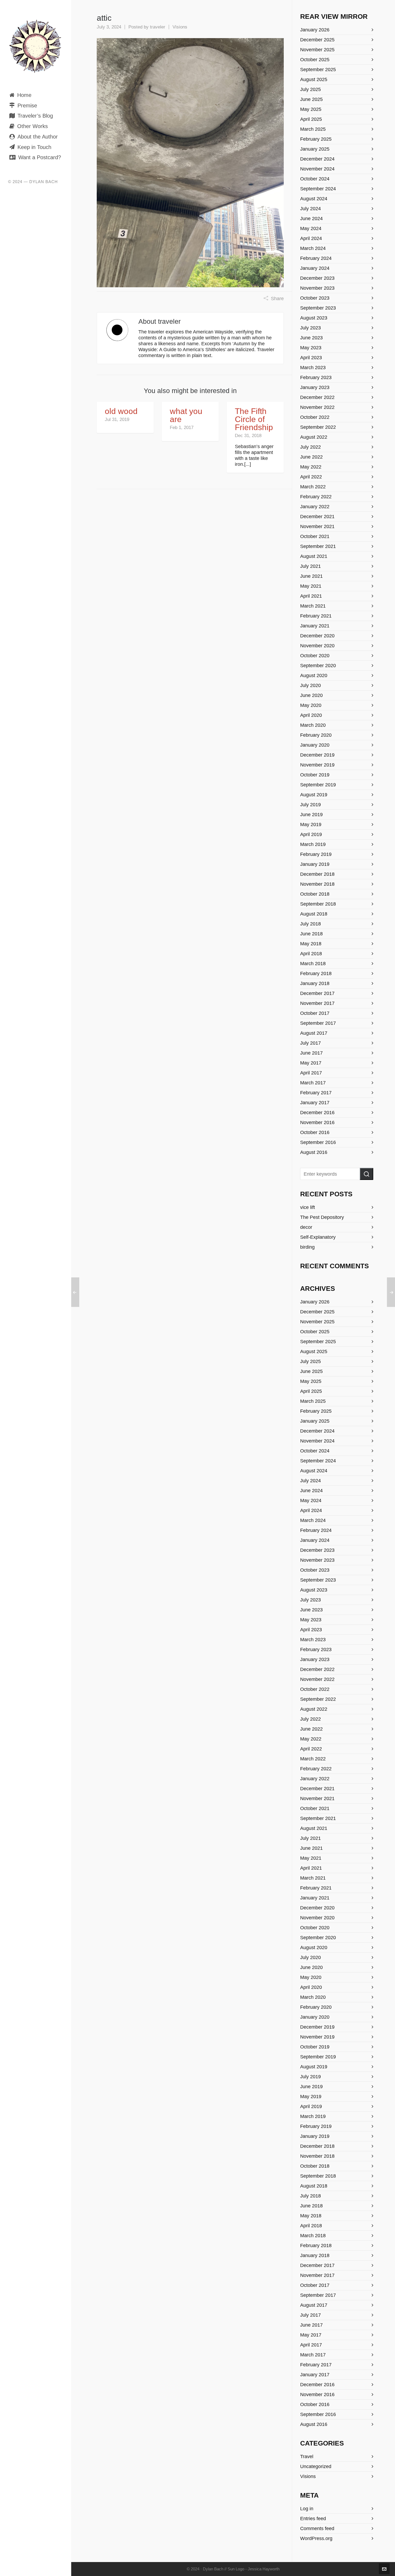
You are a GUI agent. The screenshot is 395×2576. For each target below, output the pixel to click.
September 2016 (318, 1142)
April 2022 (311, 477)
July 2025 (310, 89)
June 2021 (311, 576)
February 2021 (316, 616)
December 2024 (317, 159)
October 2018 (315, 894)
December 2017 (317, 993)
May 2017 (311, 1063)
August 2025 (314, 79)
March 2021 (313, 606)
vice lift (308, 1207)
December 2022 (317, 397)
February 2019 (316, 854)
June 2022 (311, 457)
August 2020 (314, 675)
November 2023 (317, 288)
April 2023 (311, 358)
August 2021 (314, 556)
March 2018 (313, 964)
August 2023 (314, 318)
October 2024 (315, 179)
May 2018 (311, 944)
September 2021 (318, 546)
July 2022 (310, 447)
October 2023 (315, 298)
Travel (307, 2457)
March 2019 (313, 844)
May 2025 (311, 109)
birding (307, 1247)
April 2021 (311, 596)
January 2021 (315, 626)
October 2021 (315, 536)
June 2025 (311, 99)
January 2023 (315, 387)
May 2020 (311, 705)
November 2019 (317, 765)
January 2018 (315, 983)
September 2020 (318, 666)
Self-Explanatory (318, 1237)
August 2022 (314, 437)
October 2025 (315, 60)
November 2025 (317, 50)
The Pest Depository (322, 1217)
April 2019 (311, 834)
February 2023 (316, 377)
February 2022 (316, 497)
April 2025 (311, 119)
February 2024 (316, 258)
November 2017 (317, 1003)
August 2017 (314, 1033)
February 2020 (316, 735)
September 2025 (318, 70)
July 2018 (310, 924)
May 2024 (311, 228)
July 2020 (310, 685)
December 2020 (317, 636)
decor (306, 1227)
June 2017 (311, 1053)
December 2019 (317, 755)
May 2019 (311, 824)
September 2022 (318, 427)
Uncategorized (316, 2466)
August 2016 (314, 1152)
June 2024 (311, 219)
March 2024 (313, 248)
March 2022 (313, 487)
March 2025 (313, 129)
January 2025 (315, 149)
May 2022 (311, 467)
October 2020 (315, 656)
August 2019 (314, 795)
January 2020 (315, 745)
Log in (307, 2509)
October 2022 (315, 417)
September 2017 (318, 1023)
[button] (367, 1174)
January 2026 (315, 30)
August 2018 (314, 914)
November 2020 (317, 646)
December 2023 (317, 278)
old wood (121, 411)
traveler (158, 27)
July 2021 (310, 566)
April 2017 (311, 1073)
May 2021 (311, 586)
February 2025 (316, 139)
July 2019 (310, 805)
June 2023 (311, 338)
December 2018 (317, 874)
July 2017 (310, 1043)
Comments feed (317, 2528)
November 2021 (317, 526)
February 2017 (316, 1093)
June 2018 (311, 934)
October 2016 (315, 1132)
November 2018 (317, 884)
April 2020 (311, 715)
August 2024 (314, 199)
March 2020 (313, 725)
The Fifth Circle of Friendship (254, 419)
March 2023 (313, 368)
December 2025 (317, 40)
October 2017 (315, 1013)
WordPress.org (316, 2538)
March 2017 (313, 1083)
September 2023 (318, 308)
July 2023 (310, 328)
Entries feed (313, 2519)
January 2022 (315, 507)
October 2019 (315, 775)
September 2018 (318, 904)
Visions (180, 27)
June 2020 (311, 695)
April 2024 (311, 238)
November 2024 (317, 169)
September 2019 (318, 785)
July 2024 (310, 209)
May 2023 (311, 348)
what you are (186, 415)
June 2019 (311, 815)
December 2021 (317, 517)
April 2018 (311, 954)
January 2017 (315, 1103)
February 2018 (316, 973)
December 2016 (317, 1113)
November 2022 (317, 407)
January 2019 (315, 864)
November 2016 (317, 1122)
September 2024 (318, 189)
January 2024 (315, 268)
